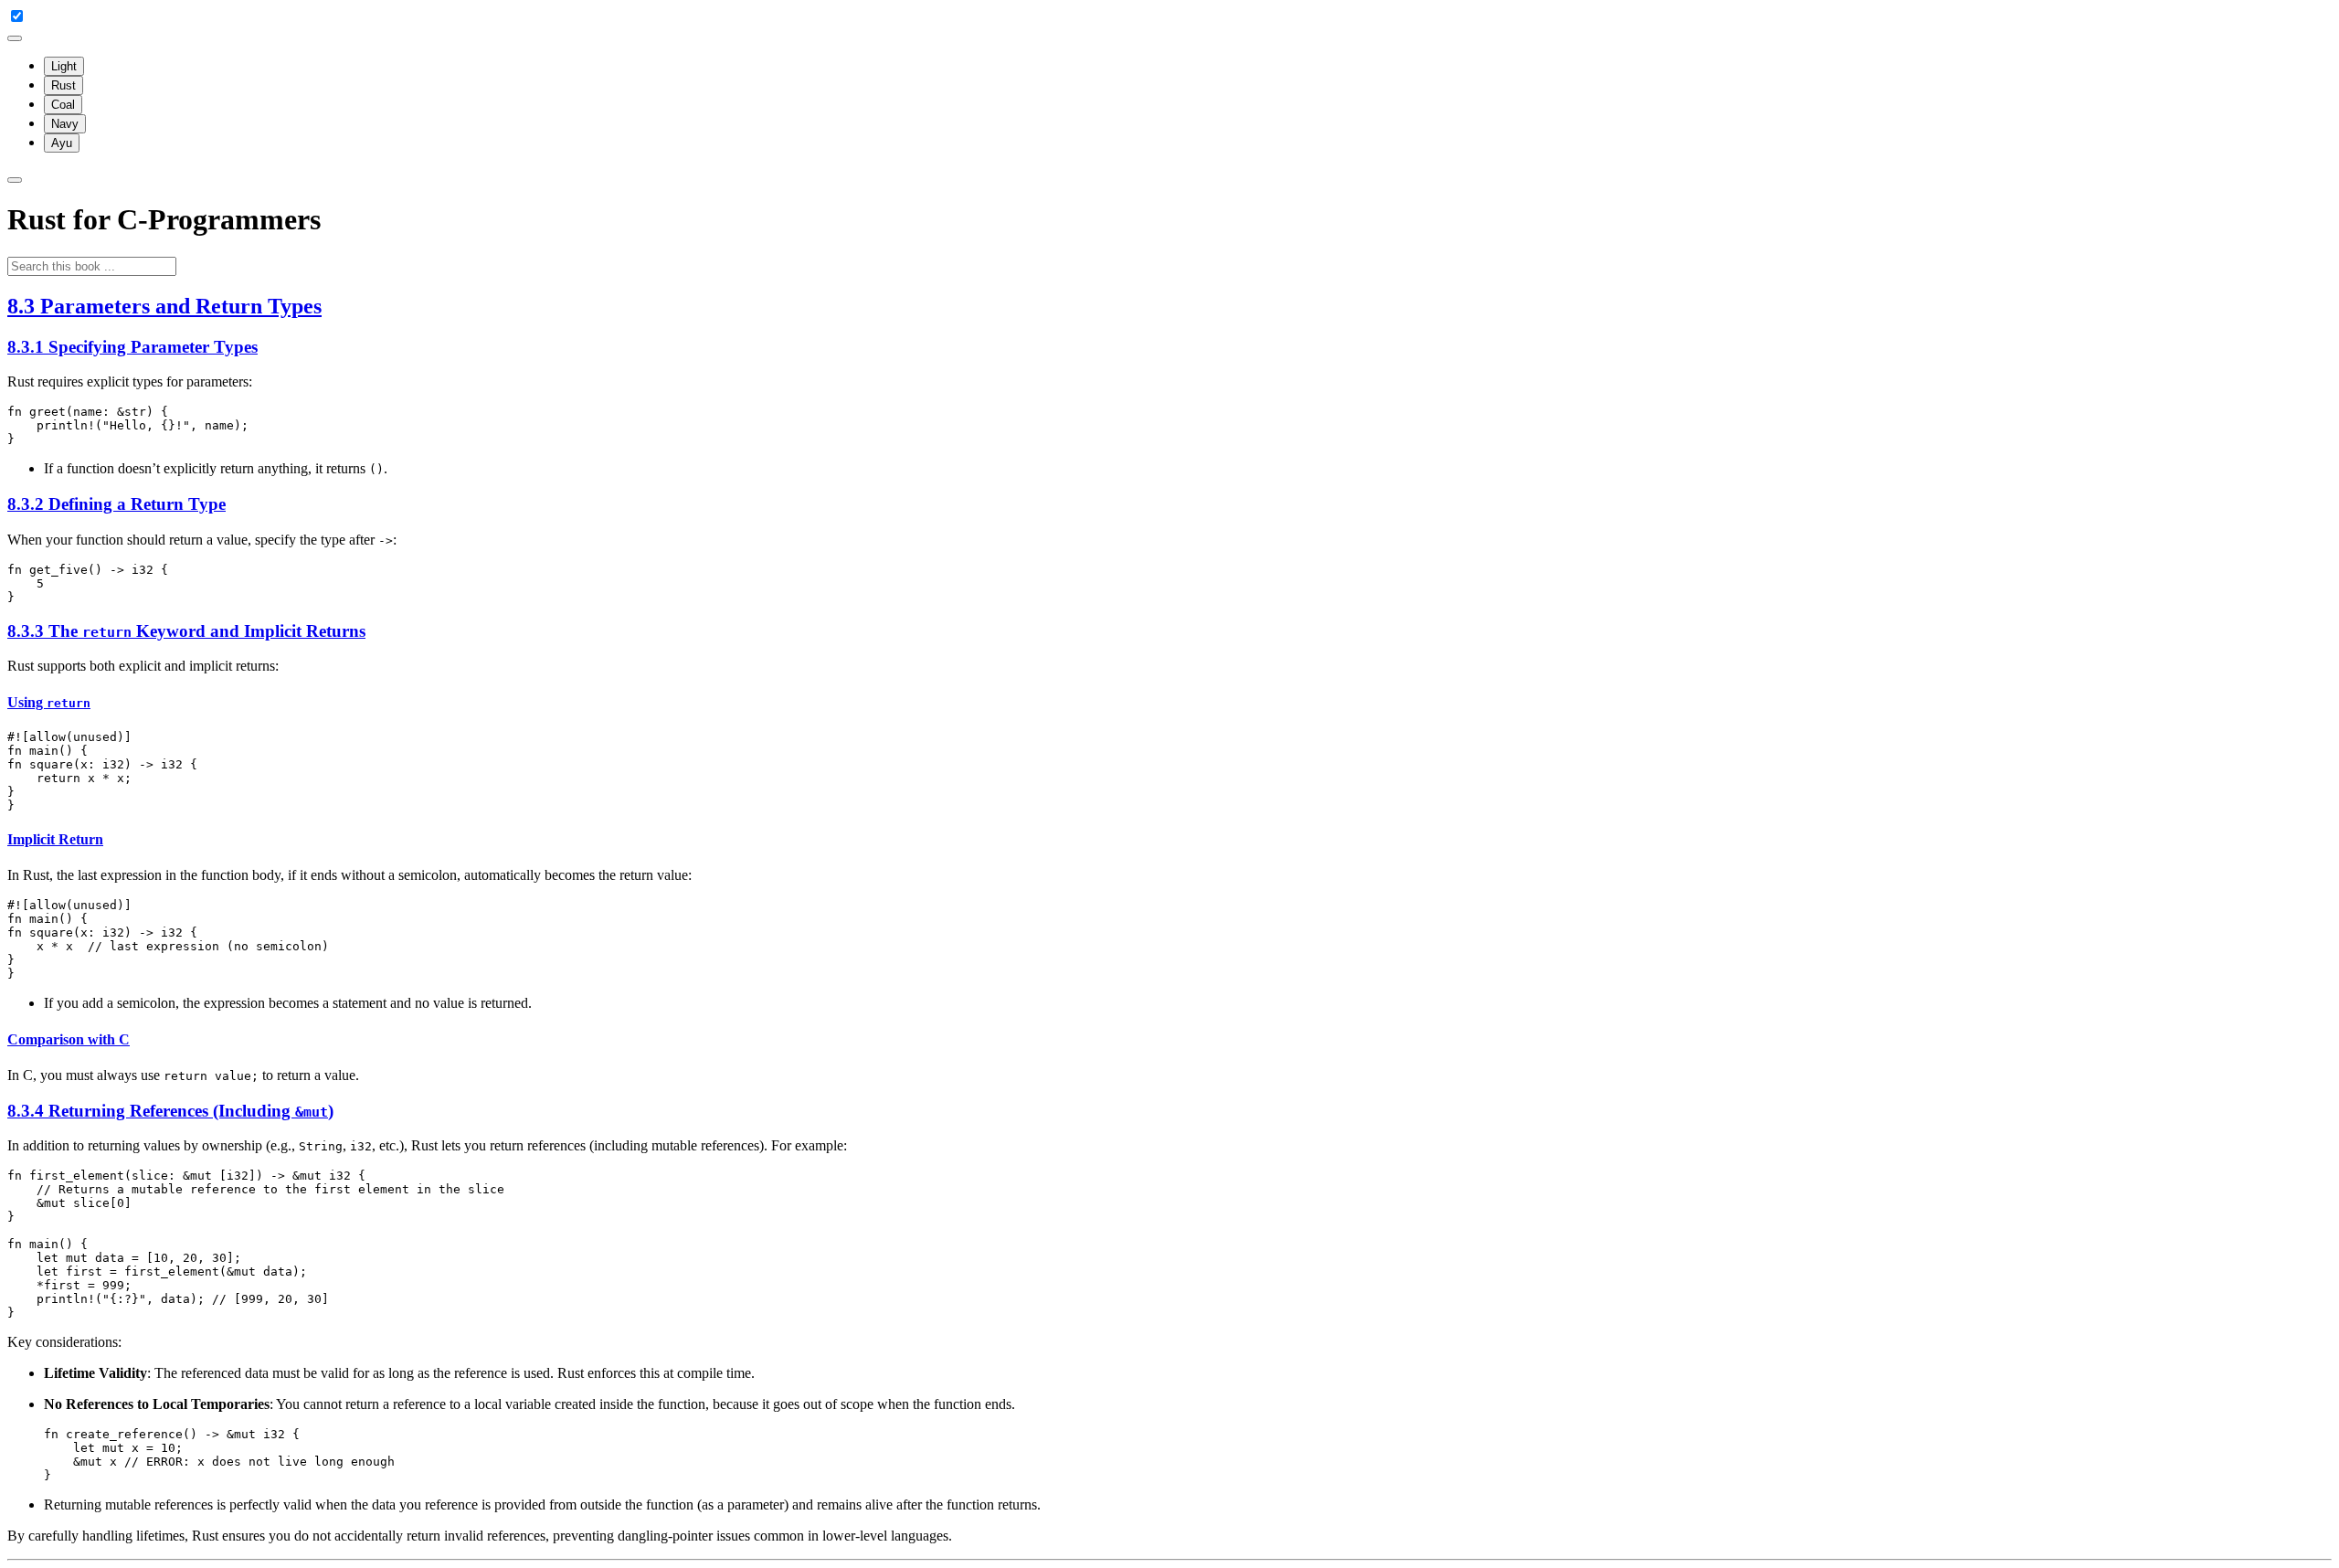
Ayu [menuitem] (62, 143)
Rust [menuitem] (64, 85)
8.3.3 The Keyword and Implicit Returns (186, 631)
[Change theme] (15, 38)
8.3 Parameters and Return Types (164, 306)
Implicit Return (55, 839)
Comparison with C (69, 1039)
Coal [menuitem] (63, 105)
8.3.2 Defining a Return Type (116, 504)
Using (49, 702)
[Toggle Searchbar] (15, 180)
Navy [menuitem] (65, 124)
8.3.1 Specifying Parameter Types (132, 347)
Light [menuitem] (64, 66)
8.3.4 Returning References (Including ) (170, 1111)
